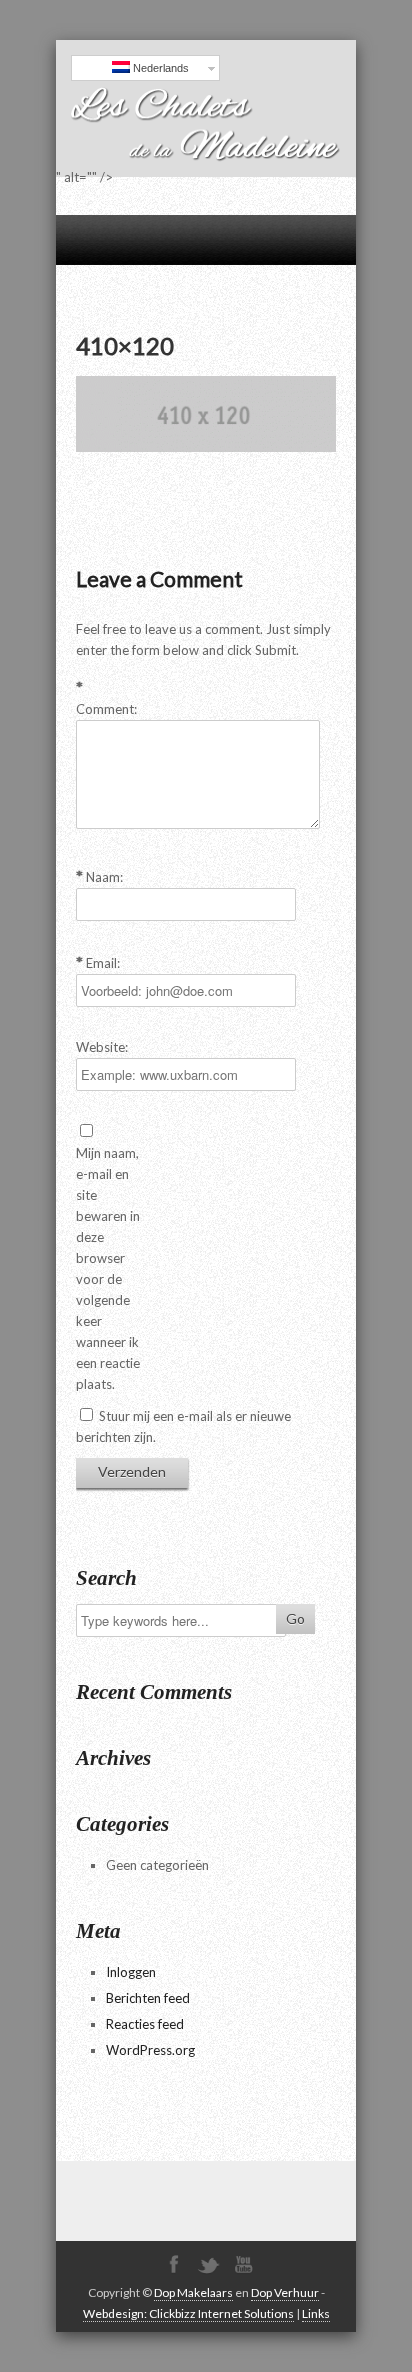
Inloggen (131, 1972)
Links (316, 2313)
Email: (103, 963)
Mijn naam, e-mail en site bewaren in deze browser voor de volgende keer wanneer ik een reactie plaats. (108, 1268)
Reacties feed (145, 2024)
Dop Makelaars (193, 2292)
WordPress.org (150, 2050)
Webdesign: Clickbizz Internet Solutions (188, 2313)
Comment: (106, 709)
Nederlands (159, 68)
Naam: (104, 877)
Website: (102, 1047)
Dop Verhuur (285, 2292)
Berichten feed (148, 1998)
